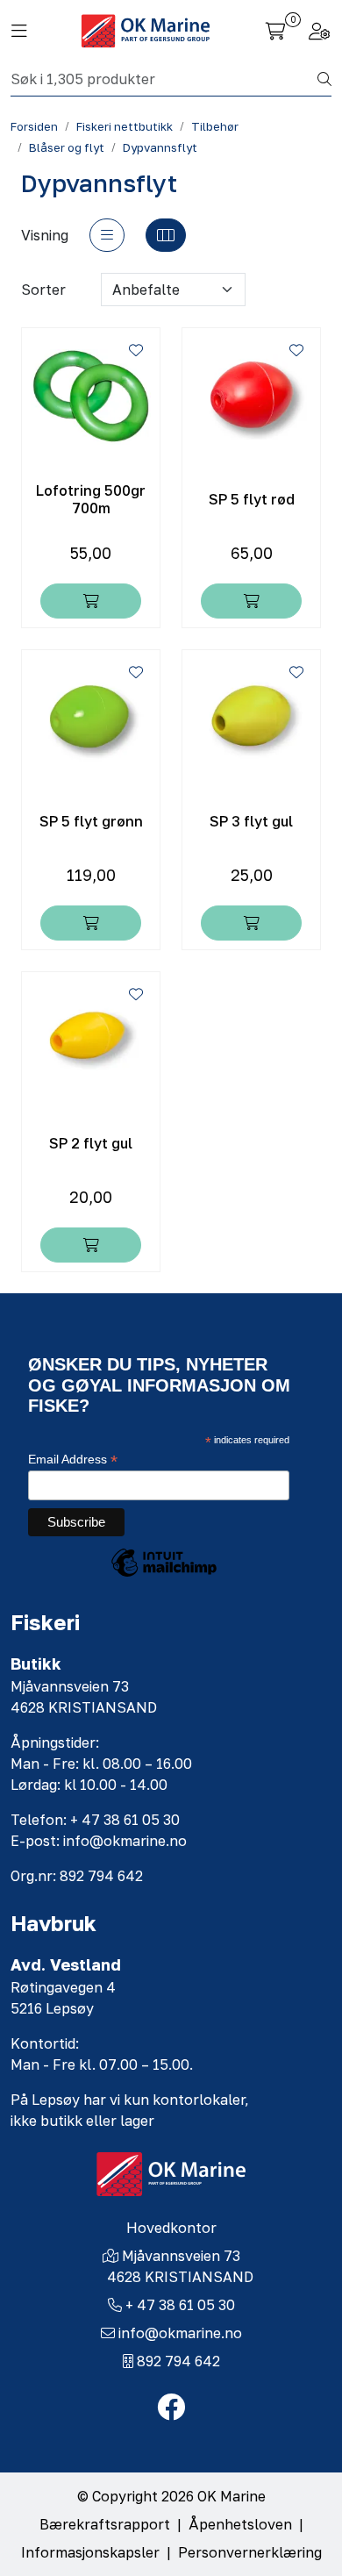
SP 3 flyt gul (251, 822)
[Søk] (324, 79)
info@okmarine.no (180, 2333)
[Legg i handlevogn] (91, 601)
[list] (107, 235)
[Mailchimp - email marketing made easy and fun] (164, 1576)
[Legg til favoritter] (136, 350)
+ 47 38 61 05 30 (180, 2305)
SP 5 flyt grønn (91, 822)
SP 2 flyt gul (91, 1144)
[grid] (166, 235)
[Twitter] (171, 2408)
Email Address (73, 1460)
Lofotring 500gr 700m (91, 499)
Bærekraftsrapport (105, 2524)
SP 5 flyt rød (252, 500)
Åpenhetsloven (240, 2524)
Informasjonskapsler (90, 2552)
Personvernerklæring (250, 2552)
